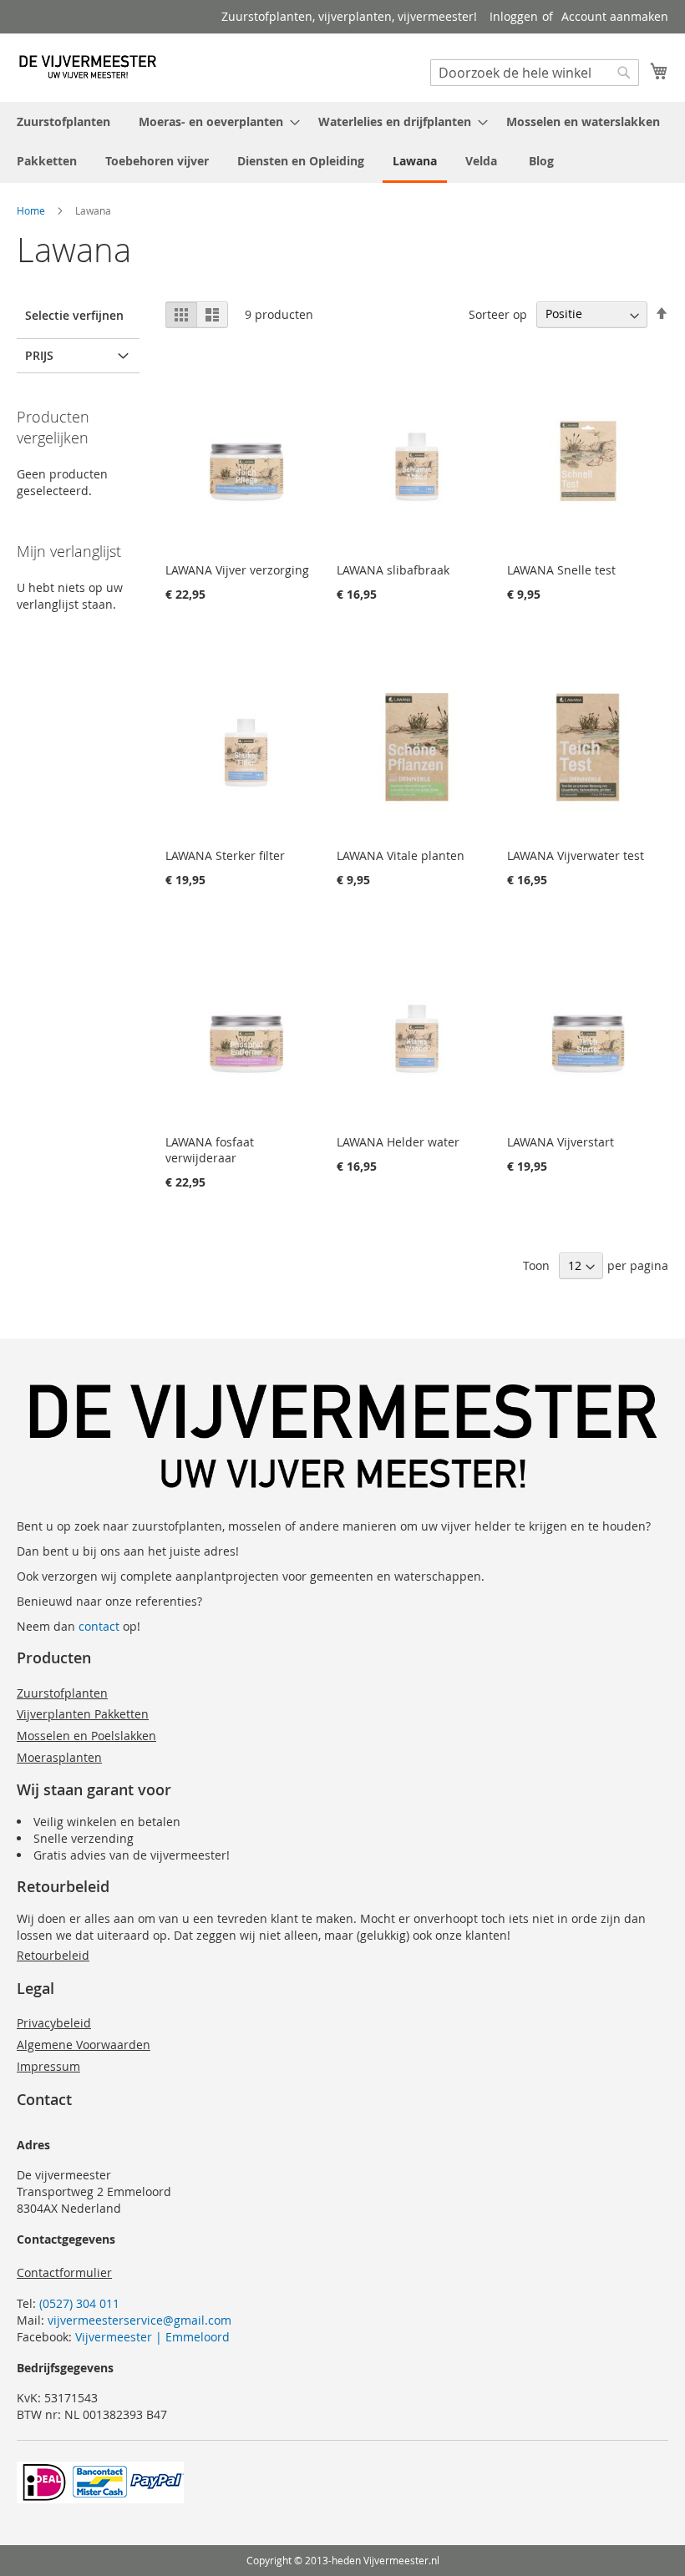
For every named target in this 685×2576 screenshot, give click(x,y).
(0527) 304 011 (79, 2303)
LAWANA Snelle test (561, 570)
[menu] (342, 142)
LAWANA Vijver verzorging (237, 570)
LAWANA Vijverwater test (576, 855)
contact (99, 1626)
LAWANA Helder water (398, 1142)
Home (31, 210)
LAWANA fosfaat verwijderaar (210, 1150)
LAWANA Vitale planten (401, 855)
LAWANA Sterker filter (225, 855)
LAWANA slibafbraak (393, 570)
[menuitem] (63, 121)
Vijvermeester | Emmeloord (152, 2337)
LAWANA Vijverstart (561, 1142)
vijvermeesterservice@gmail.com (140, 2320)
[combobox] (535, 73)
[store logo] (88, 67)
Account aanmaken (615, 16)
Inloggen (514, 16)
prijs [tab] (39, 355)
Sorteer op (498, 314)
